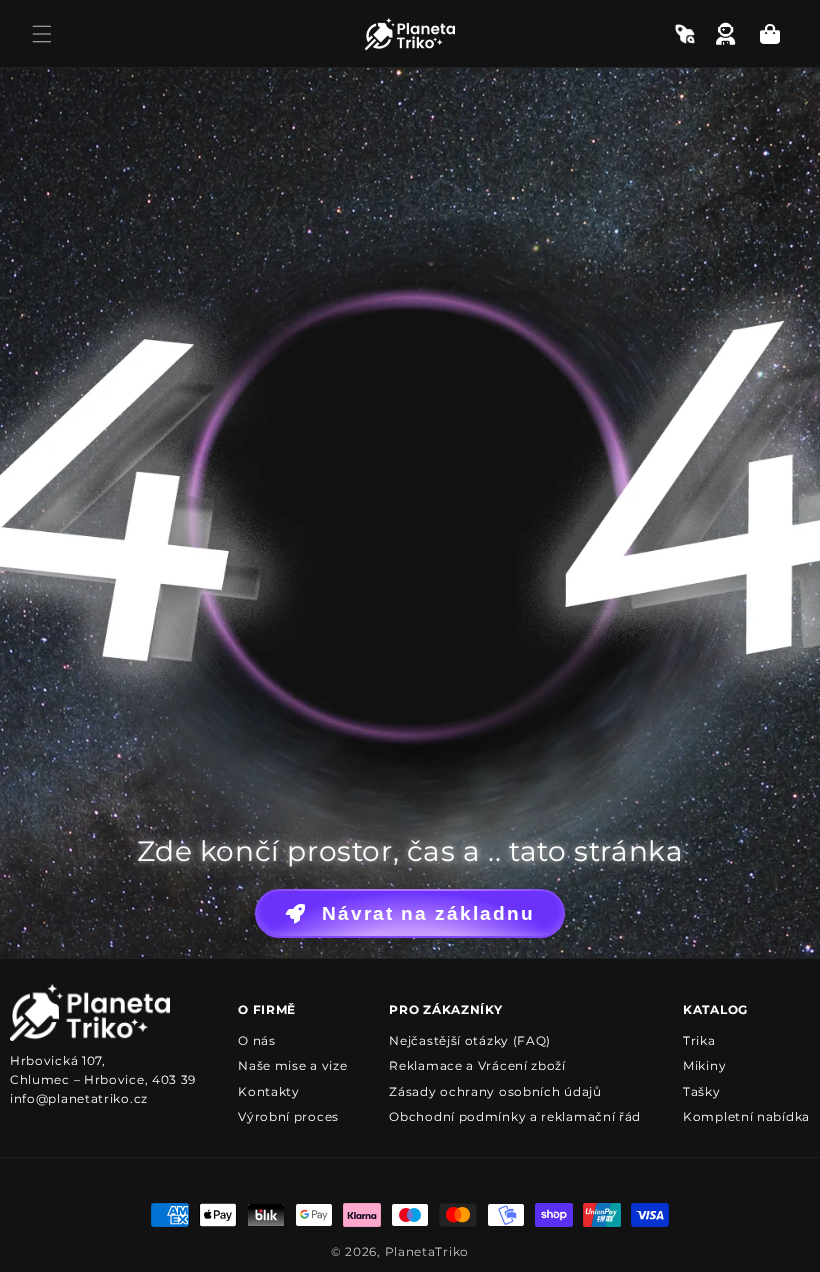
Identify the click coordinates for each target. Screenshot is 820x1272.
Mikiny (704, 1065)
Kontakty (269, 1091)
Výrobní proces (288, 1116)
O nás (257, 1040)
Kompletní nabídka (746, 1116)
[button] (42, 34)
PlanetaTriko (427, 1251)
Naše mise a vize (292, 1065)
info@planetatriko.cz (79, 1098)
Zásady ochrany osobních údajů (495, 1091)
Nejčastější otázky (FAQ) (470, 1040)
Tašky (702, 1091)
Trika (699, 1040)
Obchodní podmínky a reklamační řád (515, 1116)
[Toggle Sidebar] (685, 34)
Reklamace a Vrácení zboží (477, 1065)
